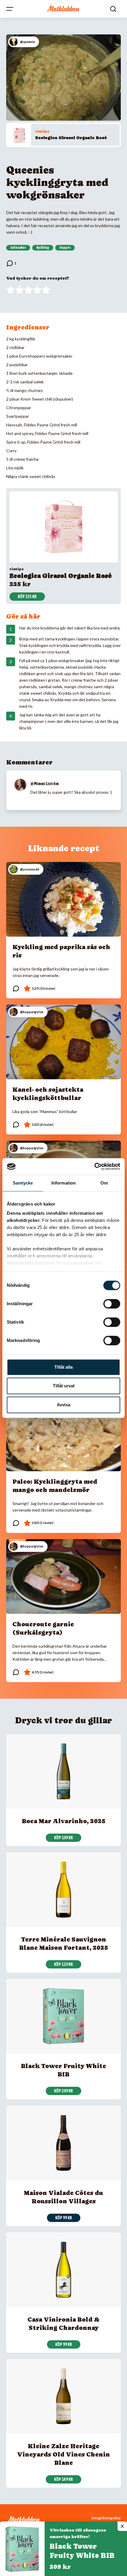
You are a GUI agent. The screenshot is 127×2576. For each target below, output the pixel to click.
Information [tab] (63, 1183)
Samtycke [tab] (23, 1183)
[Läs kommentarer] (11, 263)
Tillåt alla (63, 1367)
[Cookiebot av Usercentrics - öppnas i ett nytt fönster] (94, 1166)
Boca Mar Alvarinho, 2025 (64, 1821)
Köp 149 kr (63, 2479)
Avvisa (63, 1405)
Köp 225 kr (27, 597)
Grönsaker (18, 248)
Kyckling (43, 248)
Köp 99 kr (64, 2218)
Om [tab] (104, 1183)
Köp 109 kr (63, 1838)
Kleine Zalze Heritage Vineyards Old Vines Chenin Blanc (63, 2454)
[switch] (112, 1304)
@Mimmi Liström (45, 784)
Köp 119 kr (63, 1964)
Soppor (65, 248)
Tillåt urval (64, 1386)
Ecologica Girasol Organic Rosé (71, 138)
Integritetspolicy (106, 2518)
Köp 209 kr (63, 2091)
